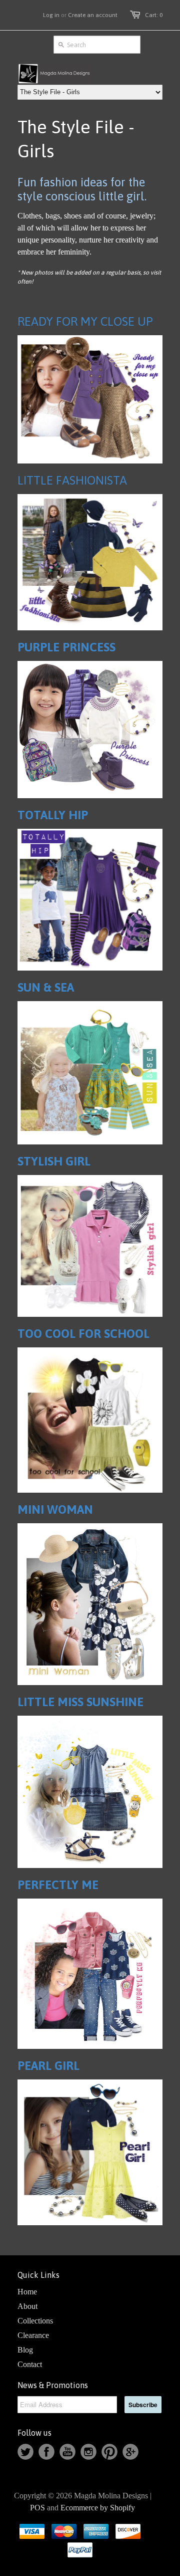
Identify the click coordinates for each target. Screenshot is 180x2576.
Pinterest (109, 2452)
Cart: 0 (154, 15)
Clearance (33, 2335)
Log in (51, 15)
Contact (30, 2364)
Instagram (88, 2452)
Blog (25, 2350)
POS (37, 2508)
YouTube (67, 2452)
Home (27, 2292)
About (27, 2306)
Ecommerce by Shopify (98, 2508)
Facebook (46, 2452)
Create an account (93, 15)
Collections (35, 2321)
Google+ (130, 2452)
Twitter (25, 2452)
